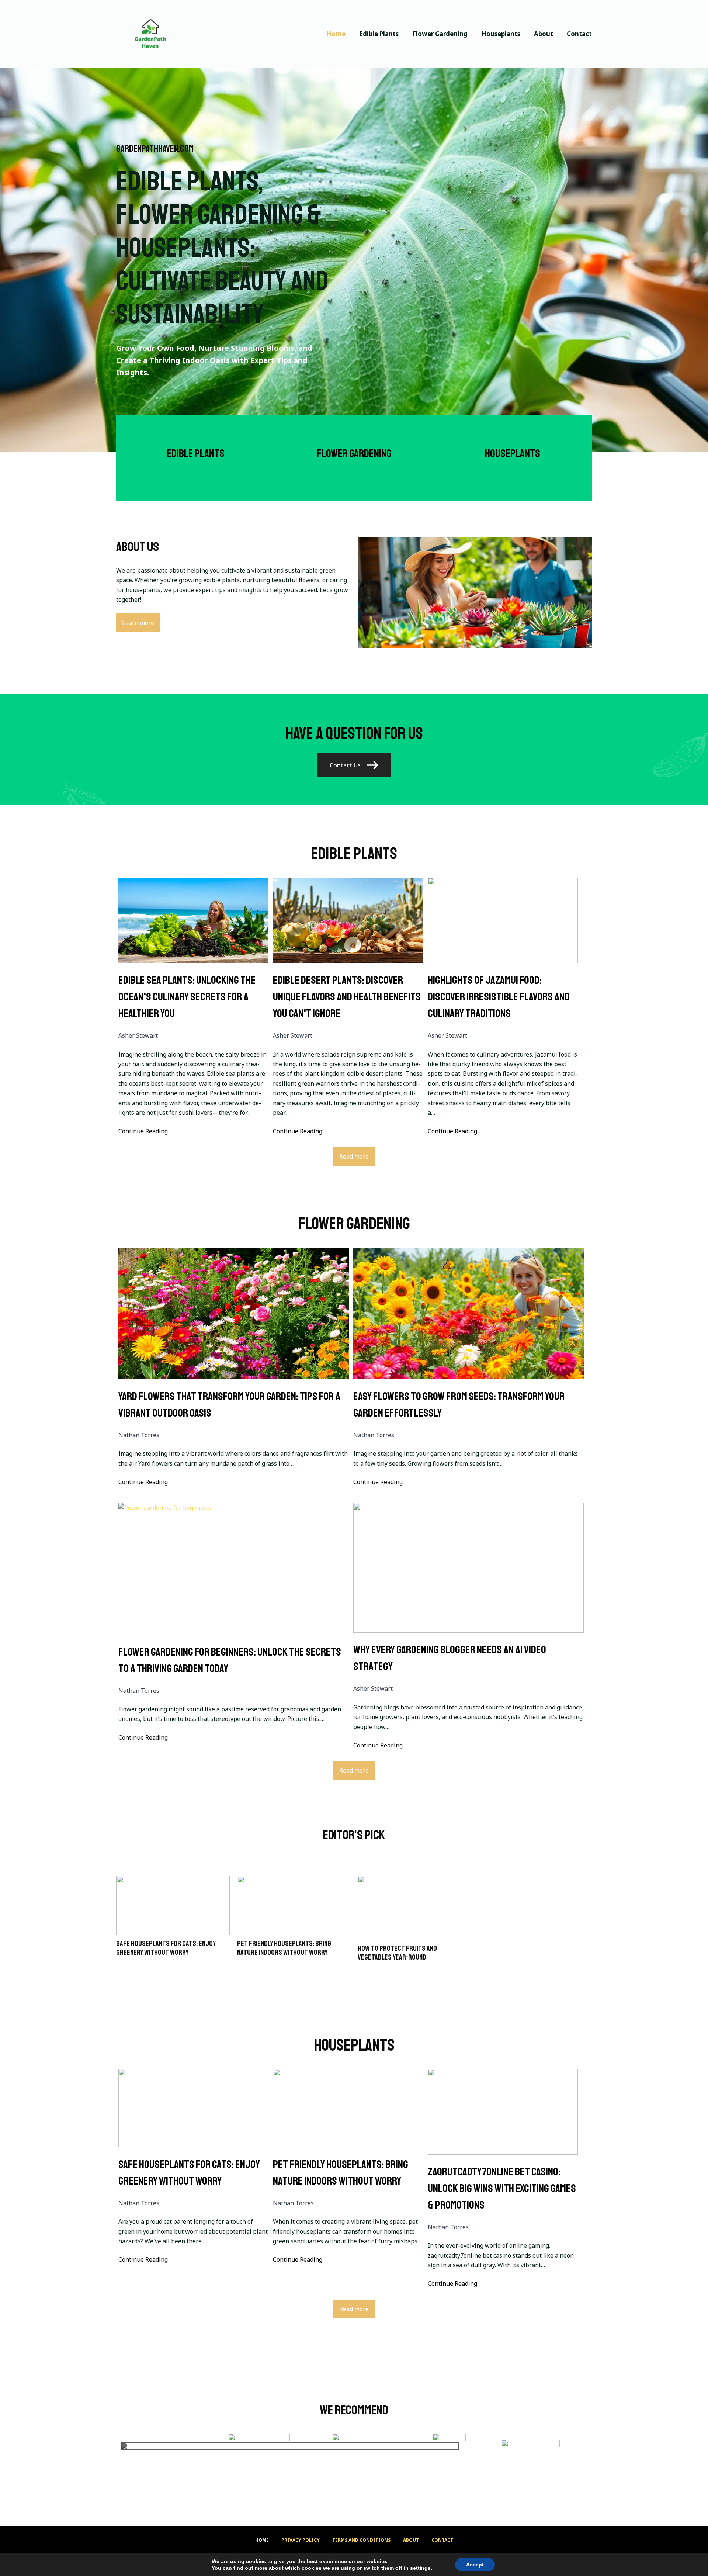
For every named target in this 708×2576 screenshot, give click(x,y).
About (544, 34)
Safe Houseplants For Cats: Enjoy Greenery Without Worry (166, 1948)
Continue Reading (143, 1131)
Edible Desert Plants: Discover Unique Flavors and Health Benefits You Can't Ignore (347, 997)
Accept (475, 2565)
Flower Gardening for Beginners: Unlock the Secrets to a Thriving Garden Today (230, 1660)
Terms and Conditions (361, 2540)
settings (420, 2568)
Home (336, 34)
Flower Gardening (440, 34)
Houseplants (501, 34)
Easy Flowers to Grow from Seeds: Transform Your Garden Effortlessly (459, 1405)
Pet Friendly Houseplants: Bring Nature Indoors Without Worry (284, 1948)
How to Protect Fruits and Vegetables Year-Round (397, 1953)
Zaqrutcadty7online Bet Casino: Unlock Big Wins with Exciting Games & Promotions (502, 2188)
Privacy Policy (301, 2540)
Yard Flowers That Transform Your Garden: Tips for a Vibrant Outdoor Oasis (229, 1405)
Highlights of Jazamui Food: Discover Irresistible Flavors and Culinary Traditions (499, 997)
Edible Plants (379, 34)
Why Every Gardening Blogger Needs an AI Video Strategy (450, 1658)
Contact (579, 34)
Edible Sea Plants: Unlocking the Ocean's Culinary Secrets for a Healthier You (187, 997)
